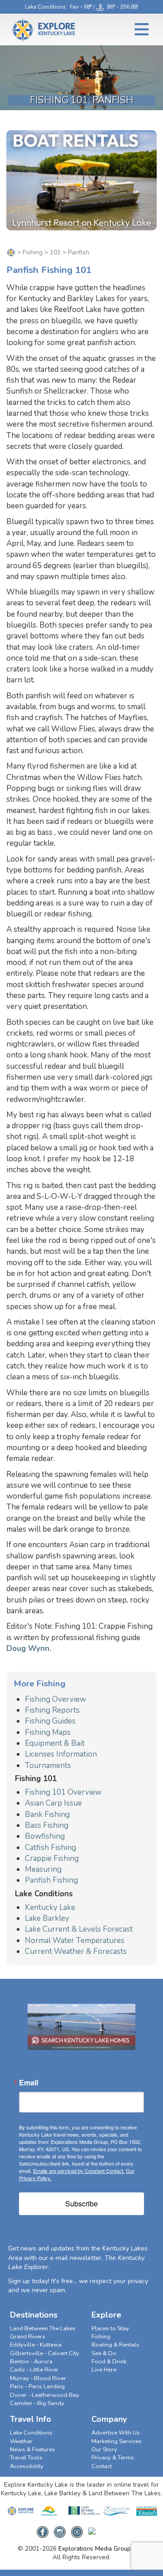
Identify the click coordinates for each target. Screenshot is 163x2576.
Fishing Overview (55, 1699)
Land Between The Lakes (43, 2328)
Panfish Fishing (51, 1880)
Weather (21, 2441)
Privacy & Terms (113, 2458)
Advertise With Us (116, 2433)
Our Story (104, 2449)
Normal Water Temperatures (75, 1941)
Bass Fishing (47, 1825)
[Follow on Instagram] (60, 2529)
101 (55, 252)
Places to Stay (110, 2328)
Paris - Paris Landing (37, 2386)
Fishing (33, 252)
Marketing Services (117, 2441)
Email (29, 2083)
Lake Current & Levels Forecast (79, 1929)
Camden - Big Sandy (37, 2403)
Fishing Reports (52, 1710)
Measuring (43, 1869)
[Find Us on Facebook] (43, 2529)
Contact (102, 2466)
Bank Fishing (47, 1814)
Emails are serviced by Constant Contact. (79, 2171)
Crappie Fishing (52, 1858)
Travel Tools (26, 2458)
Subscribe (81, 2203)
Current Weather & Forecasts (76, 1951)
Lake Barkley (47, 1918)
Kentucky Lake (50, 1907)
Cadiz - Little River (34, 2370)
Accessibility (27, 2466)
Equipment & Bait (55, 1743)
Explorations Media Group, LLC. (102, 2549)
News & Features (33, 2449)
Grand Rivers (28, 2337)
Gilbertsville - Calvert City (45, 2353)
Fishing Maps (48, 1732)
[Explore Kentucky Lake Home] (11, 252)
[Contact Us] (107, 2529)
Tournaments (48, 1765)
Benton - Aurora (31, 2362)
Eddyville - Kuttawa (36, 2345)
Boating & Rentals (115, 2345)
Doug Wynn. (29, 1648)
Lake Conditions (45, 7)
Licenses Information (61, 1754)
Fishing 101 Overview (63, 1792)
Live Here (104, 2370)
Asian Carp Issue (53, 1803)
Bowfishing (45, 1836)
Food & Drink (109, 2362)
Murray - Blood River (38, 2378)
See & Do (104, 2353)
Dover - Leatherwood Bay (45, 2395)
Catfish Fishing (50, 1848)
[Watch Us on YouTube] (77, 2529)
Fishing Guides (50, 1721)
